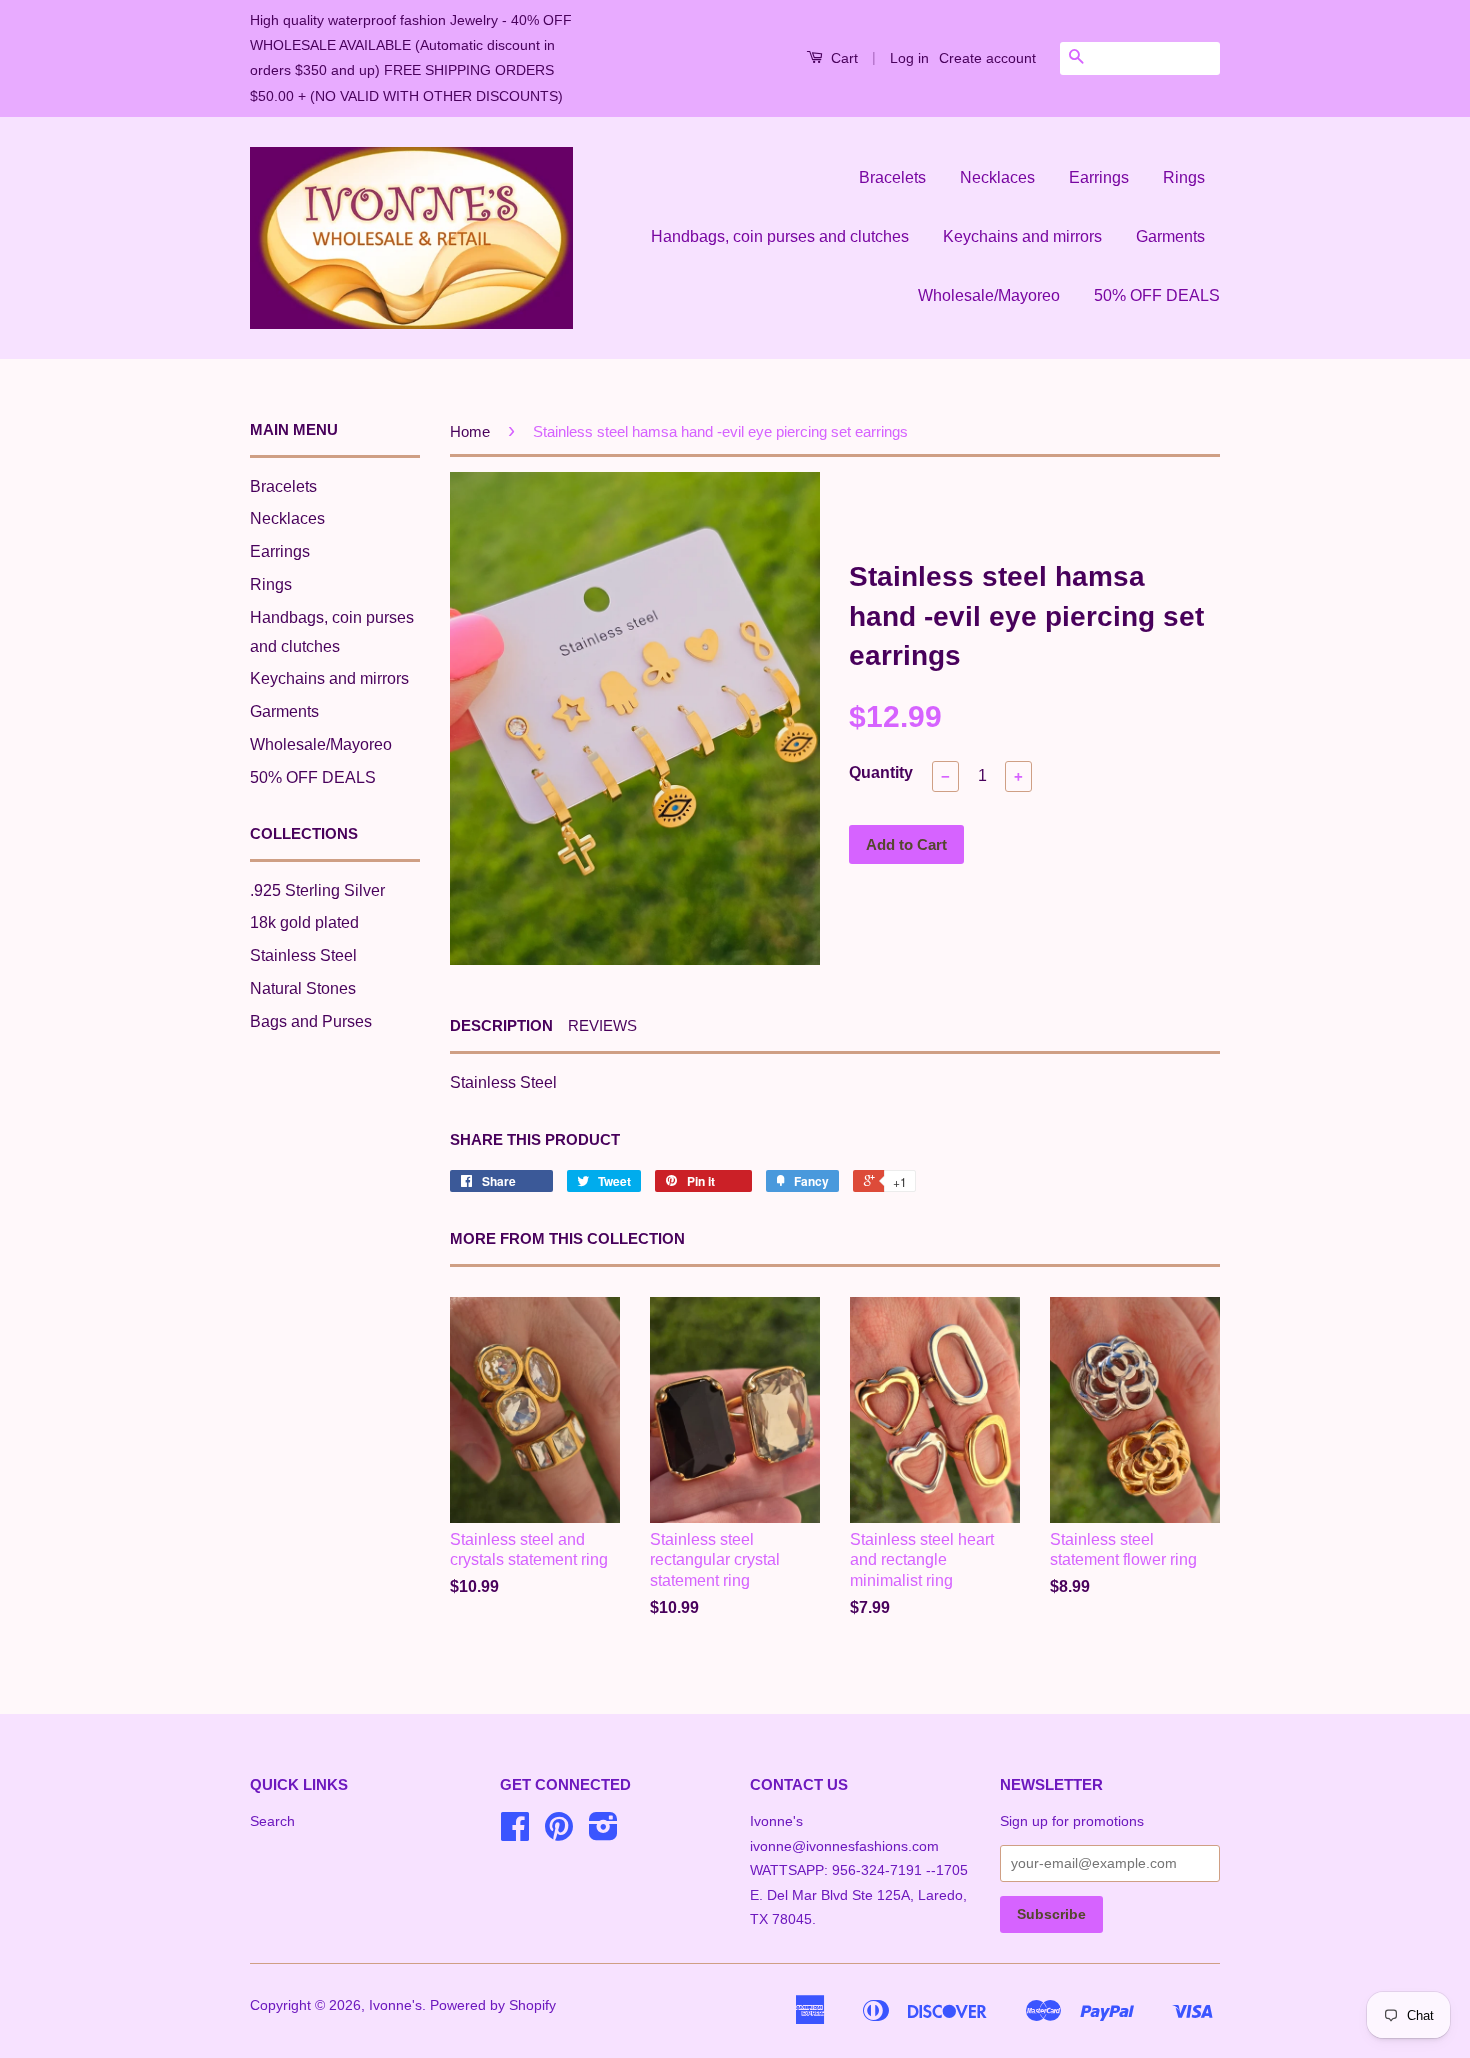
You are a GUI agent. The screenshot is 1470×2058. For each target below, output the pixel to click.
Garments (1170, 236)
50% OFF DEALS (1157, 295)
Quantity (881, 772)
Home (470, 431)
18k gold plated (304, 922)
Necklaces (997, 177)
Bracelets (892, 177)
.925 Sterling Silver (317, 890)
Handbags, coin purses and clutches (780, 236)
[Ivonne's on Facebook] (515, 1833)
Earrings (1099, 177)
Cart (842, 58)
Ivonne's (395, 2005)
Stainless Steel (303, 955)
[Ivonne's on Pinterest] (559, 1833)
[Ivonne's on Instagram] (603, 1833)
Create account (987, 58)
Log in (909, 58)
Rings (1184, 177)
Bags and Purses (311, 1021)
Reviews (602, 1025)
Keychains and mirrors (1022, 236)
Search (272, 1821)
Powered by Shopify (493, 2005)
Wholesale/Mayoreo (989, 295)
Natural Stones (303, 988)
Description (501, 1025)
